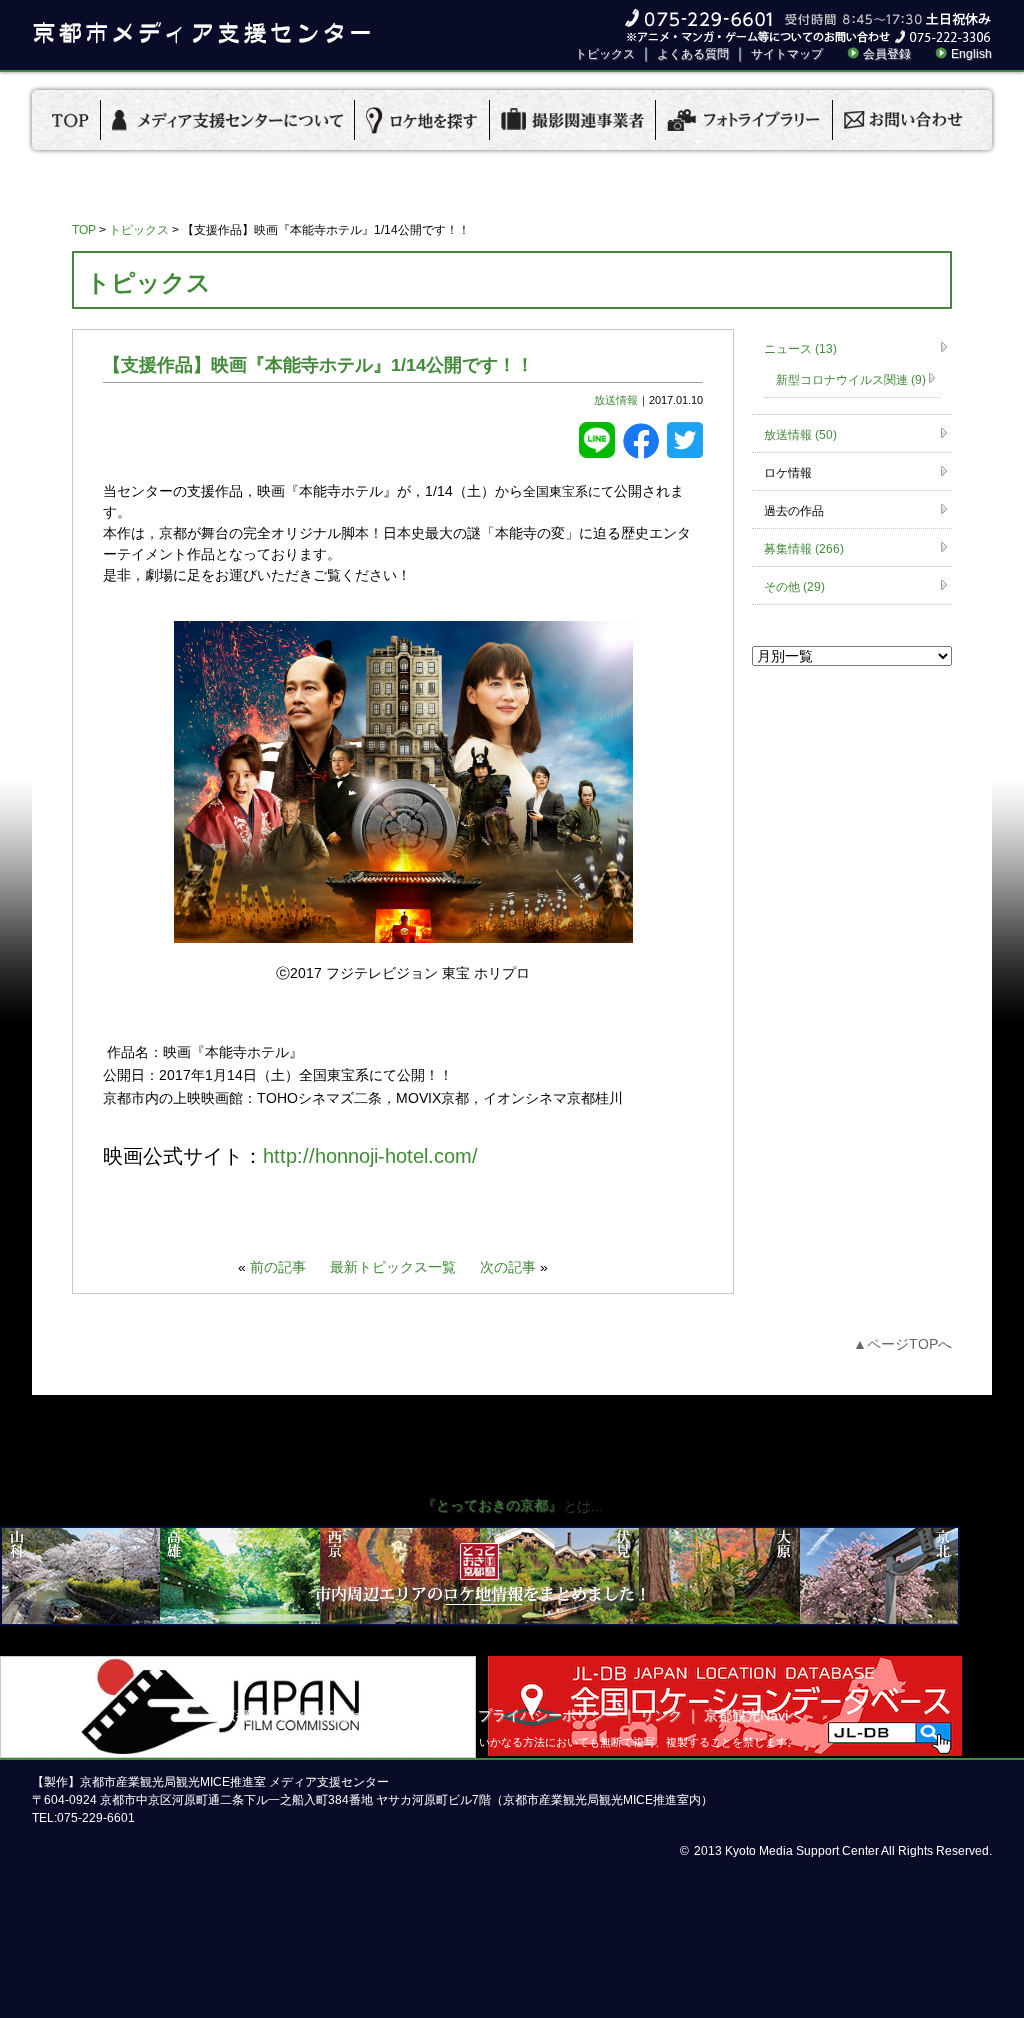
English (971, 54)
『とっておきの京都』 (492, 1505)
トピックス (605, 54)
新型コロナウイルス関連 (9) (851, 380)
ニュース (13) (800, 349)
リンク (661, 1715)
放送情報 (616, 400)
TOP (84, 230)
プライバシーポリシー (548, 1715)
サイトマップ (787, 54)
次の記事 (508, 1267)
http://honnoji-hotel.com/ (370, 1156)
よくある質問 (693, 54)
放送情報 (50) (800, 435)
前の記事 (278, 1267)
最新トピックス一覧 (393, 1267)
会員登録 (887, 54)
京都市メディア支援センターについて (341, 1715)
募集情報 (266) (804, 549)
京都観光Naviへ (753, 1715)
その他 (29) (794, 587)
